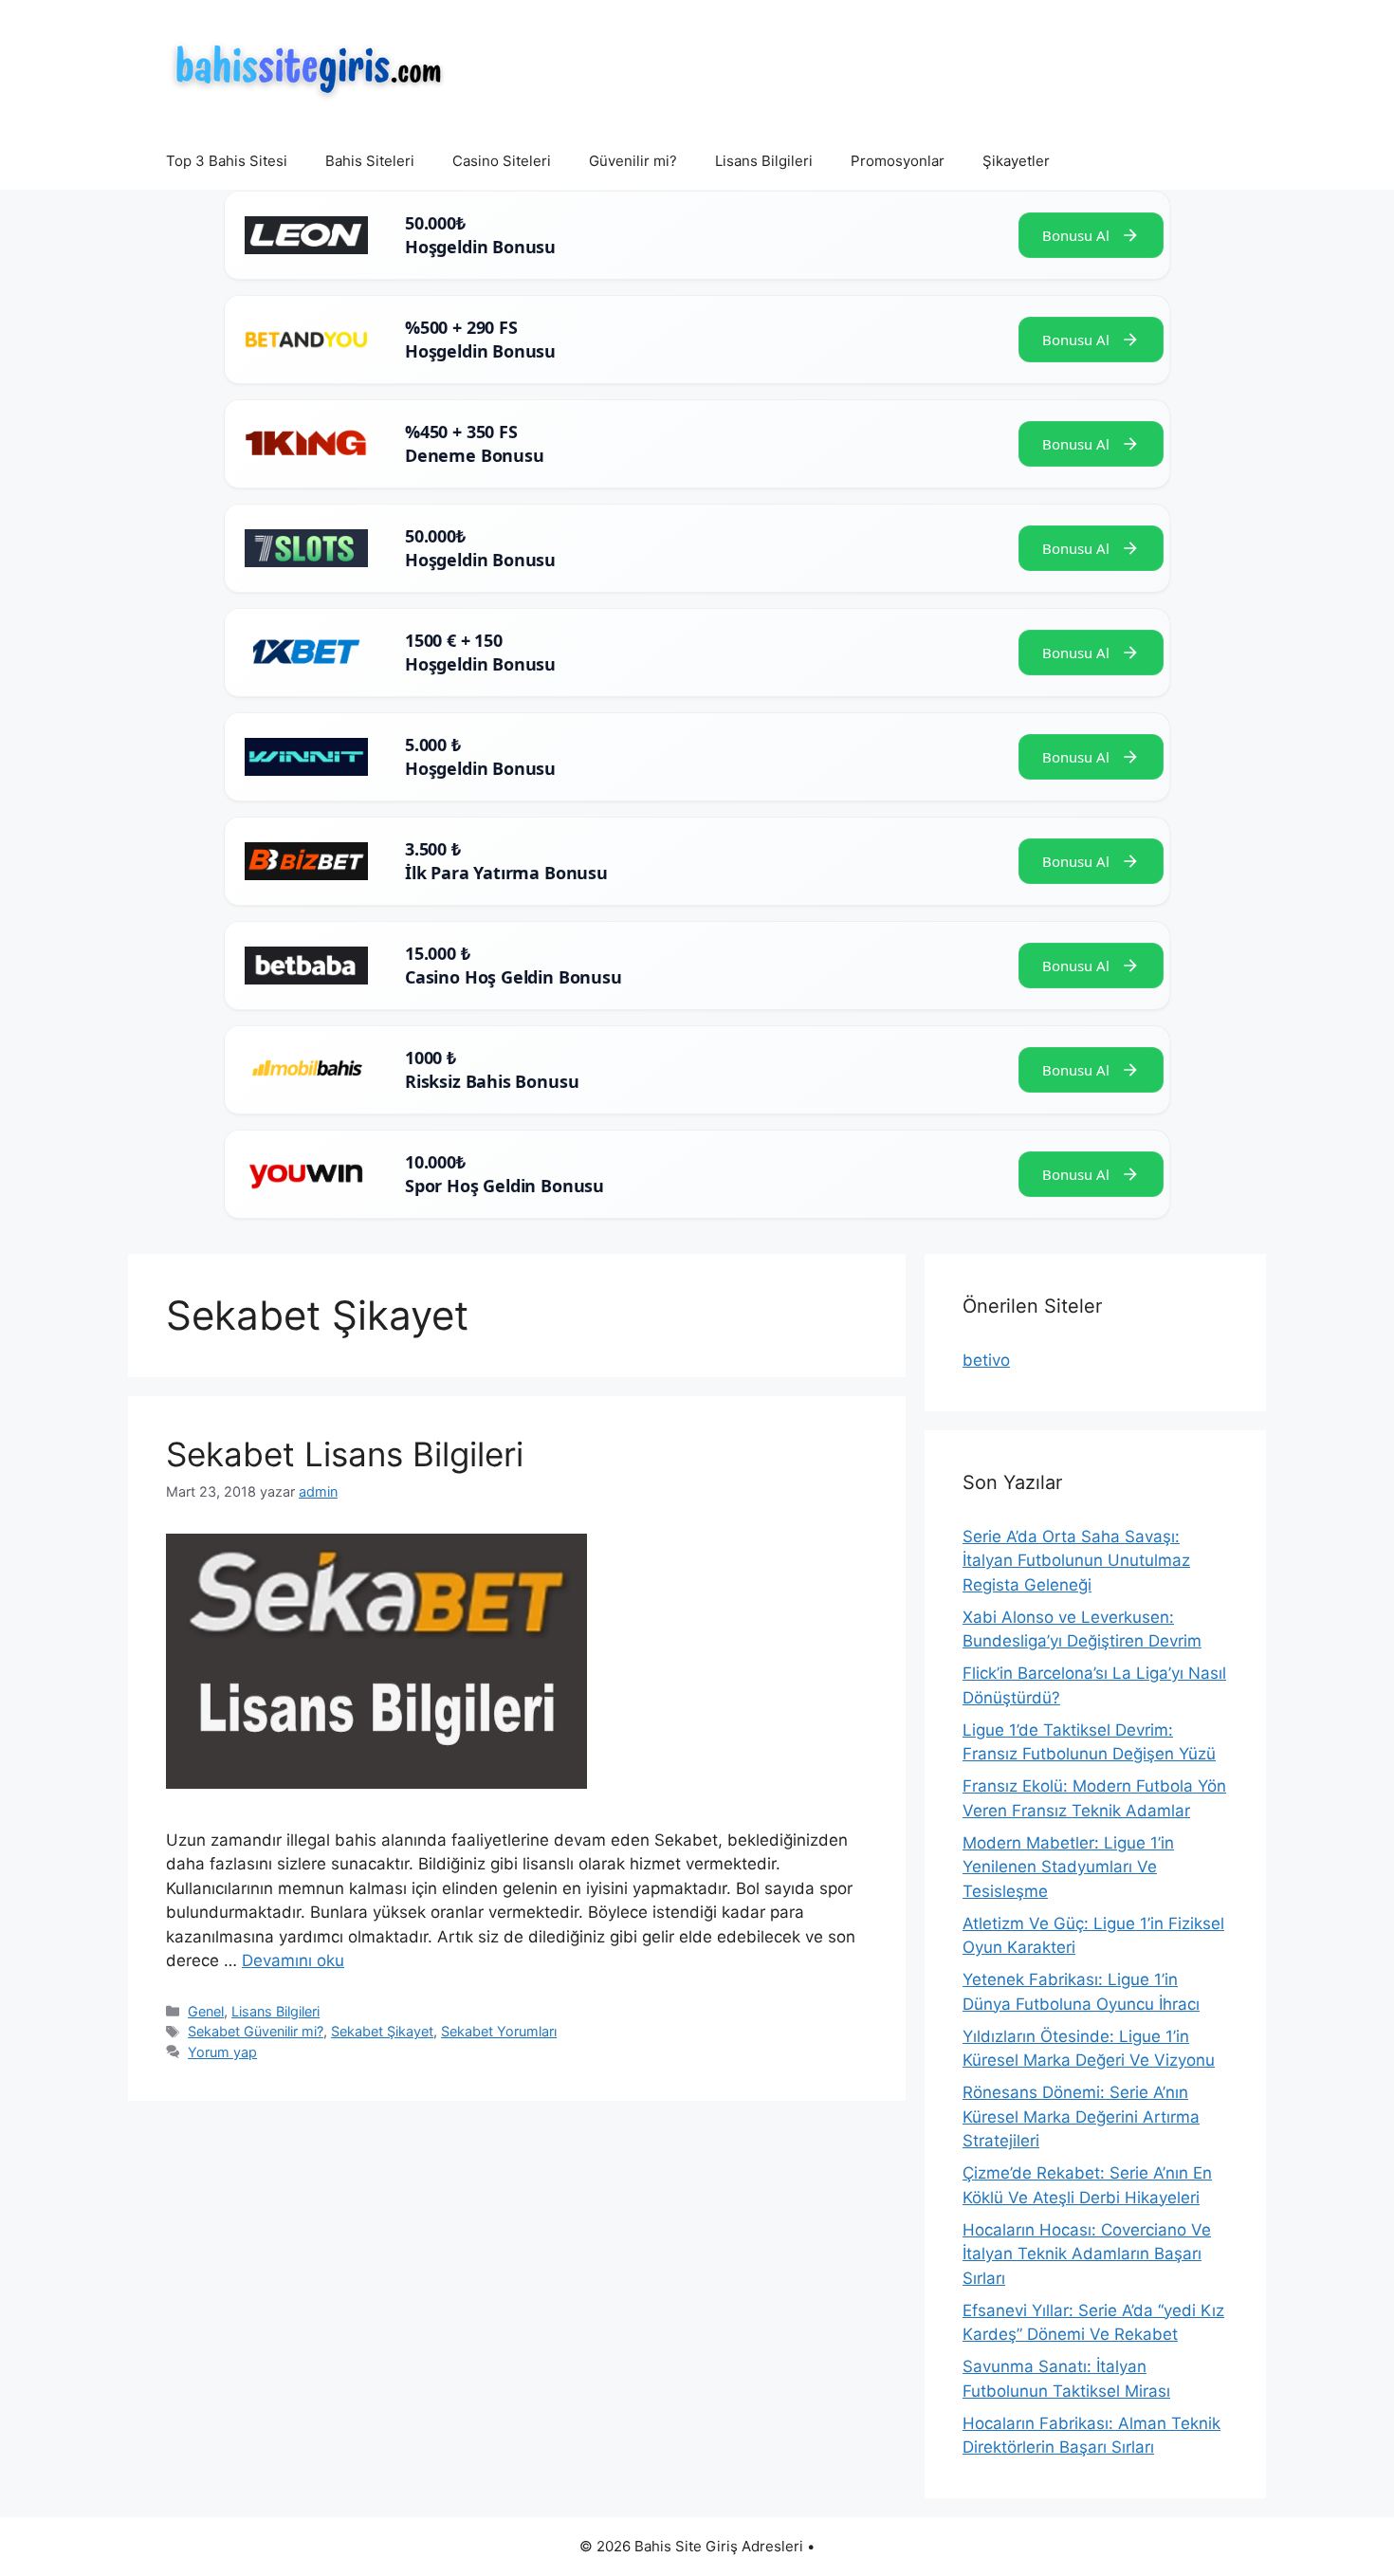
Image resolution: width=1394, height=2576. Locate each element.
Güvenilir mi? (633, 161)
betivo (986, 1360)
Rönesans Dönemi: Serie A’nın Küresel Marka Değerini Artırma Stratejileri (1081, 2116)
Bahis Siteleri (370, 161)
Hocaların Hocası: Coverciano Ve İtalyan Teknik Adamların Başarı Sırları (1087, 2254)
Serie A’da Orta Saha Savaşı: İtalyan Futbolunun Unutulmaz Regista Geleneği (1076, 1561)
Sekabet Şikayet (382, 2031)
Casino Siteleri (502, 161)
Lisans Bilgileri (764, 161)
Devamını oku (293, 1960)
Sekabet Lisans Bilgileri (345, 1454)
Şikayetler (1016, 161)
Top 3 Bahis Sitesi (227, 161)
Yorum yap (222, 2052)
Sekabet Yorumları (499, 2031)
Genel (206, 2011)
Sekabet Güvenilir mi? (256, 2031)
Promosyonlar (898, 161)
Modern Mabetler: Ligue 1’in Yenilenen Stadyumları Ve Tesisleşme (1068, 1867)
